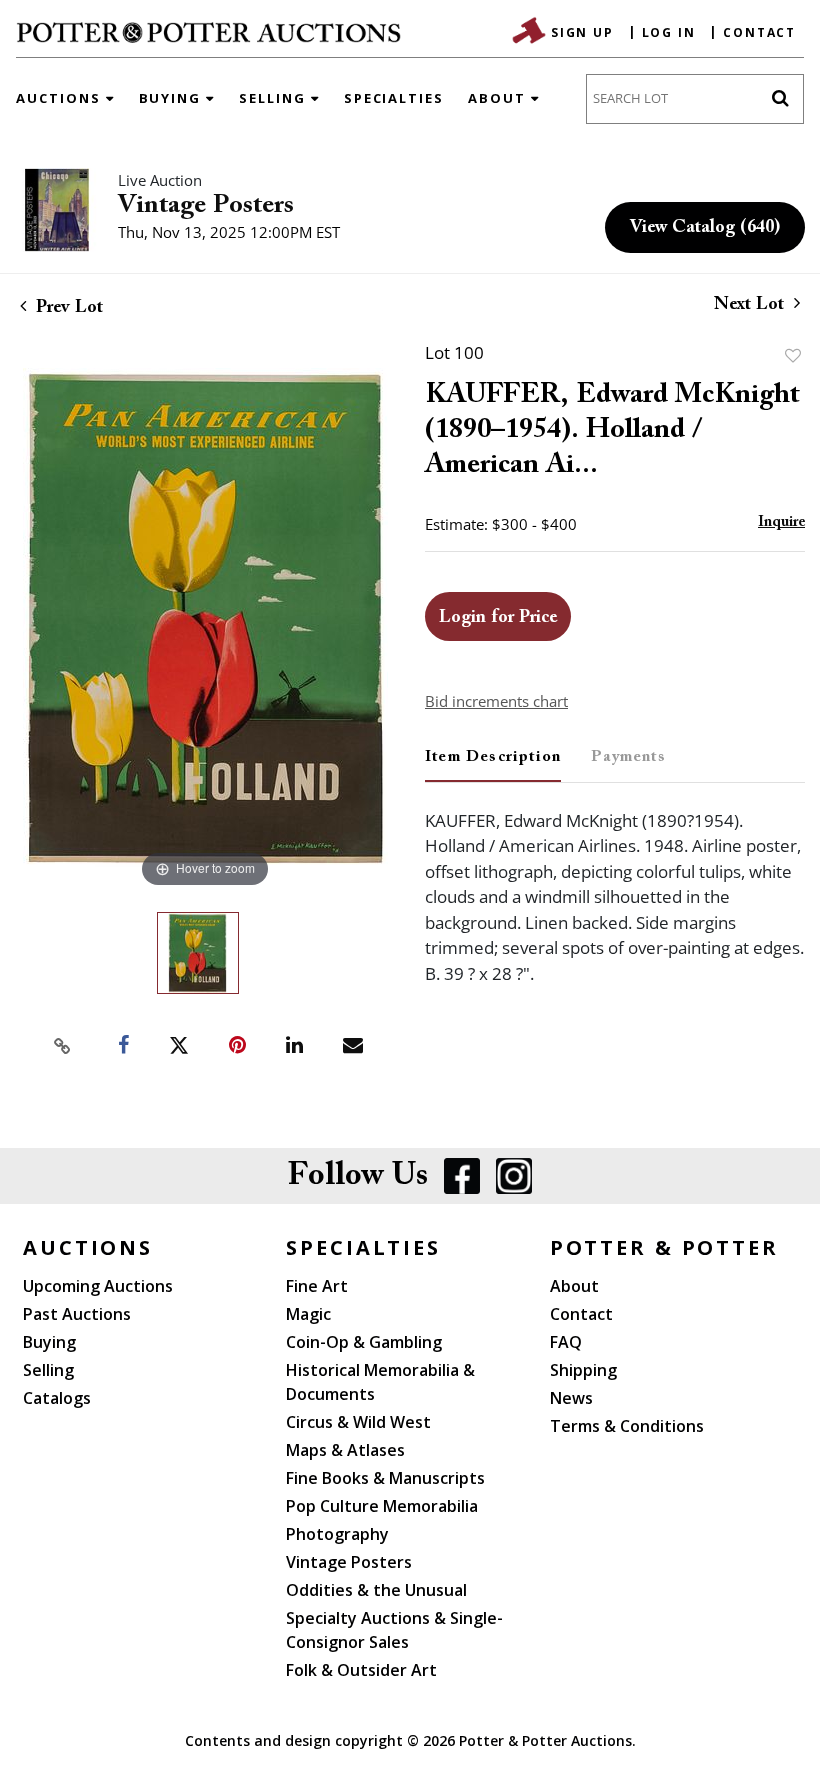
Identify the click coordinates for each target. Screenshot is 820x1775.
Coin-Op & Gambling (364, 1342)
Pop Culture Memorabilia (382, 1506)
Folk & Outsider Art (361, 1670)
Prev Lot (67, 308)
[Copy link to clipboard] (63, 1046)
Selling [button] (275, 98)
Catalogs (57, 1398)
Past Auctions (77, 1314)
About (574, 1286)
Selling (48, 1370)
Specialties (394, 98)
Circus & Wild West (358, 1422)
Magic (308, 1314)
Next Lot (751, 305)
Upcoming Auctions (98, 1286)
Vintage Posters (206, 206)
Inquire (781, 522)
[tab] (493, 765)
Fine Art (317, 1286)
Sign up (582, 32)
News (571, 1398)
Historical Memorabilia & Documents (380, 1382)
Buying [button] (173, 98)
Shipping (583, 1370)
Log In (669, 32)
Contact (759, 32)
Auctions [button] (61, 98)
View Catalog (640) (705, 228)
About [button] (499, 98)
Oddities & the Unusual (376, 1590)
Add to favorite (793, 355)
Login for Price (498, 618)
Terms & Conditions (627, 1426)
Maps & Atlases (345, 1450)
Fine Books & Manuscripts (385, 1478)
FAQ (566, 1342)
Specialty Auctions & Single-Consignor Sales (394, 1630)
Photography (337, 1534)
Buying (49, 1342)
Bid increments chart (496, 701)
